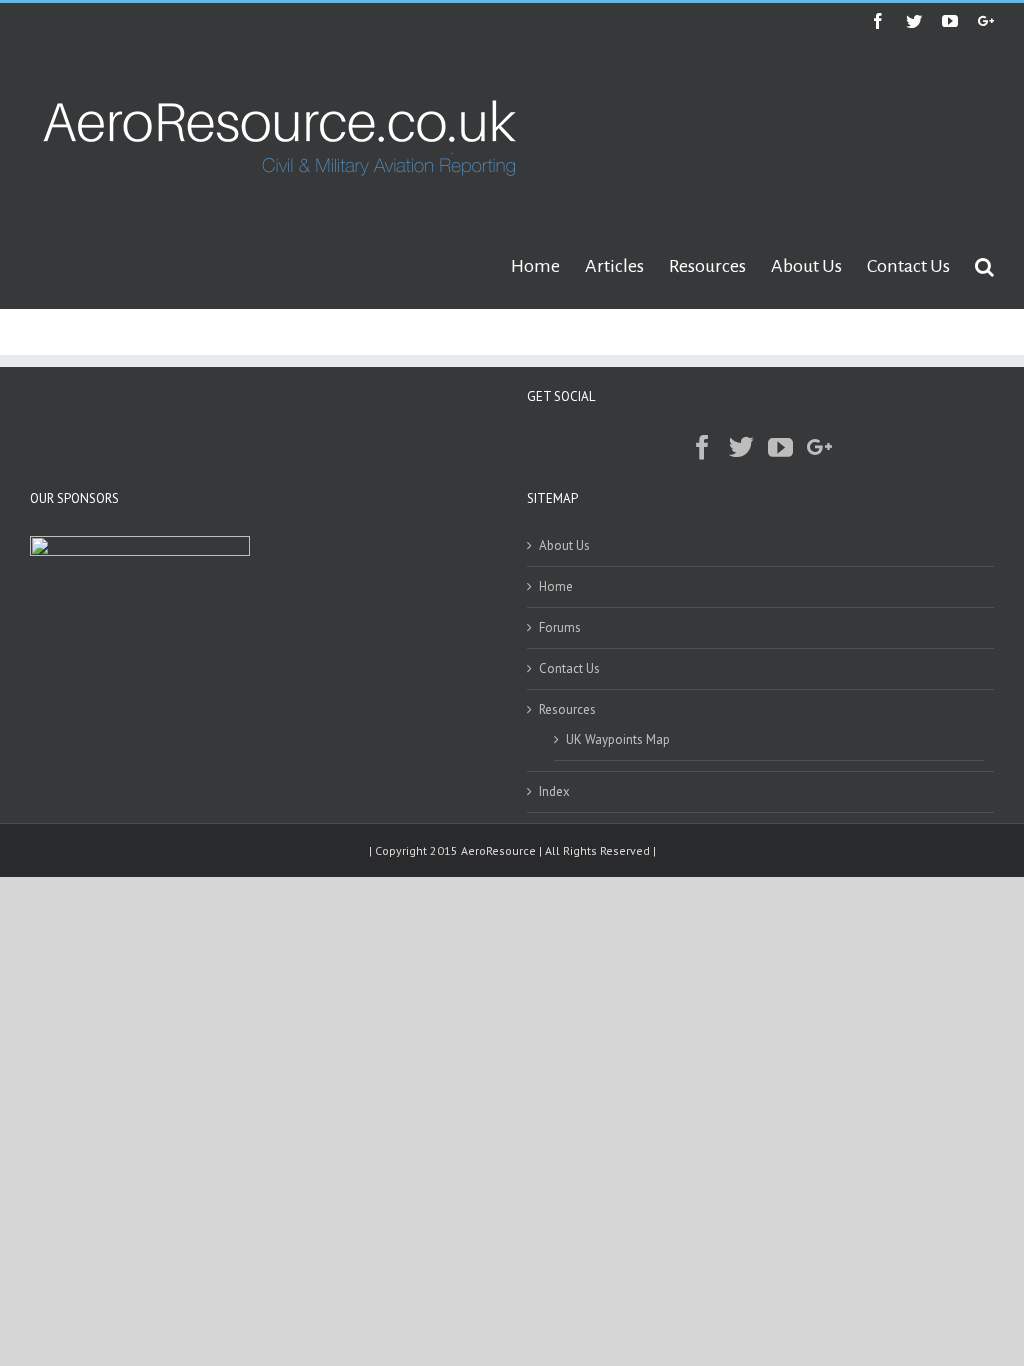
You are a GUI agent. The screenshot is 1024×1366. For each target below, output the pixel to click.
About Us (564, 545)
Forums (560, 627)
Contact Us (569, 668)
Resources (567, 709)
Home (556, 586)
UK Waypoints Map (618, 739)
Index (554, 791)
